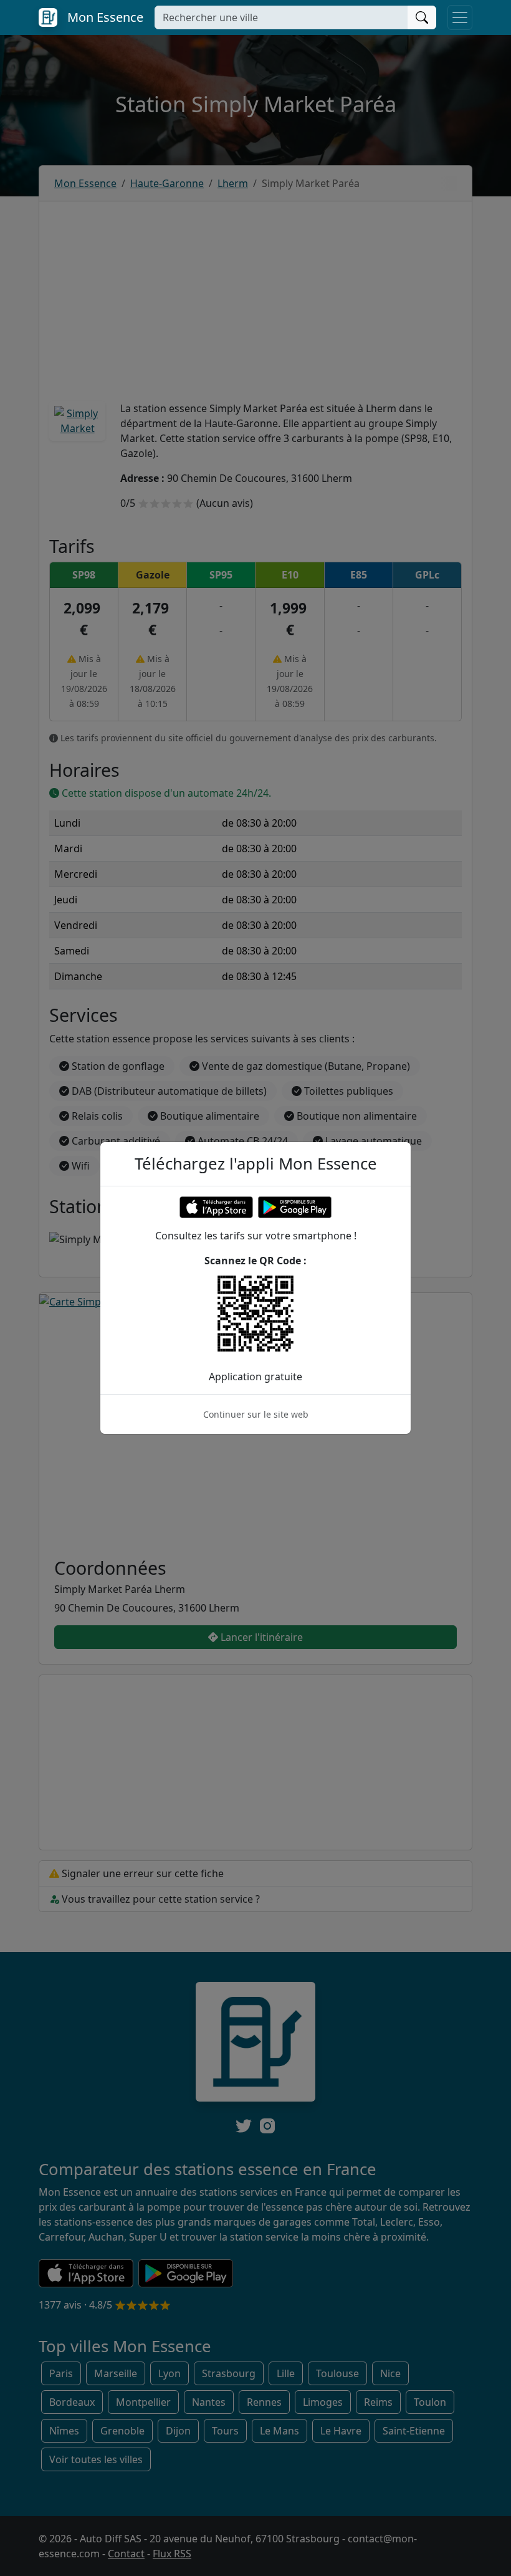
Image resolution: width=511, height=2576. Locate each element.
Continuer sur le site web (256, 1414)
